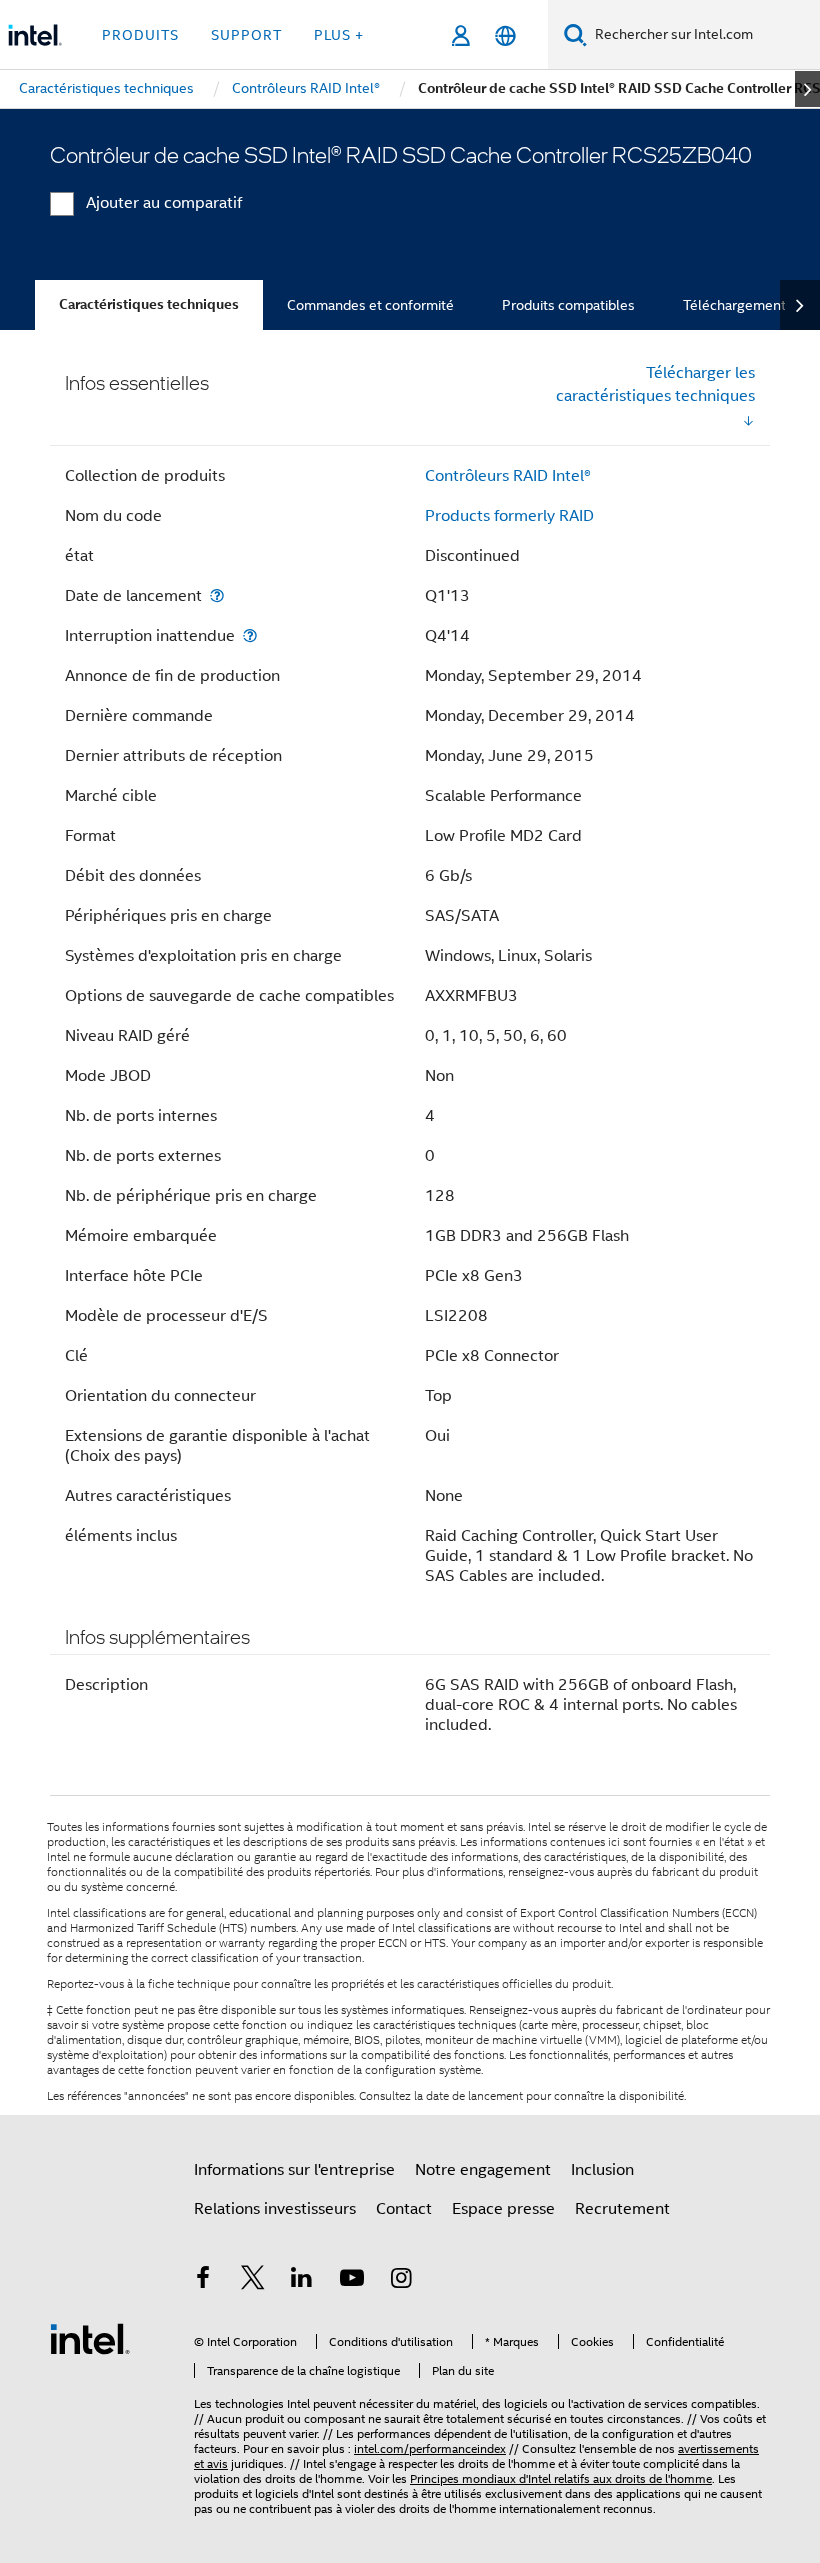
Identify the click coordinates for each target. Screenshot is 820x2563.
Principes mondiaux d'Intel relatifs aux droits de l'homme (561, 2478)
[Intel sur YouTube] (352, 2281)
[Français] (505, 35)
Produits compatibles (568, 305)
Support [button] (246, 35)
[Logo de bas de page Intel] (90, 2338)
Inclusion (602, 2170)
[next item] (807, 89)
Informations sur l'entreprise (294, 2170)
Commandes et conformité (370, 305)
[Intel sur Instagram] (401, 2281)
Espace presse (503, 2209)
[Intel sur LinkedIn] (302, 2281)
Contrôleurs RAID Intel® (508, 476)
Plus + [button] (339, 35)
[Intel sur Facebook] (203, 2281)
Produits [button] (140, 35)
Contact (404, 2209)
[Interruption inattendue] (250, 635)
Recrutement (622, 2209)
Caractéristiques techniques (149, 304)
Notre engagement (483, 2170)
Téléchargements (738, 305)
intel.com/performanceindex (430, 2448)
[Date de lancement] (217, 595)
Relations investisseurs (275, 2209)
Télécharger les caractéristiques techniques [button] (655, 384)
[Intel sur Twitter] (253, 2281)
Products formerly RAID (509, 516)
